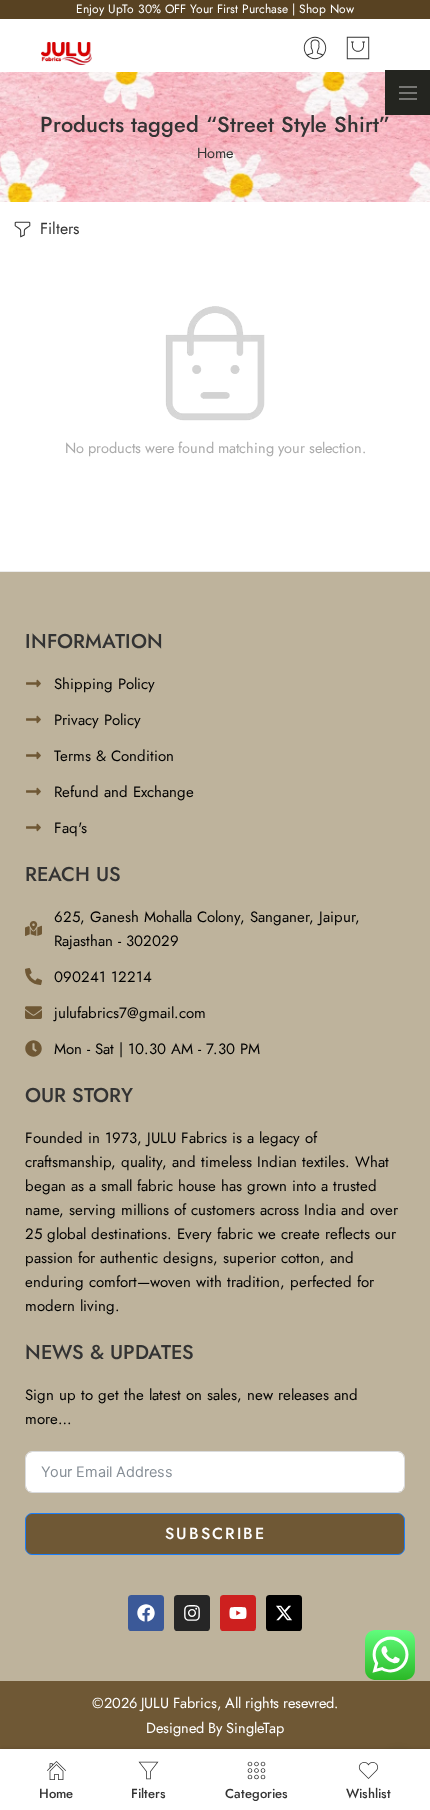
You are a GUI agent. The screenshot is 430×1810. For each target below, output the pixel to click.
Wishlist (368, 1792)
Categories (256, 1792)
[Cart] (358, 48)
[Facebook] (146, 1613)
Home (215, 152)
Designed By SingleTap (215, 1727)
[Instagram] (192, 1613)
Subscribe (215, 1533)
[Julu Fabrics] (66, 51)
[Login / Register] (315, 48)
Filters (57, 228)
